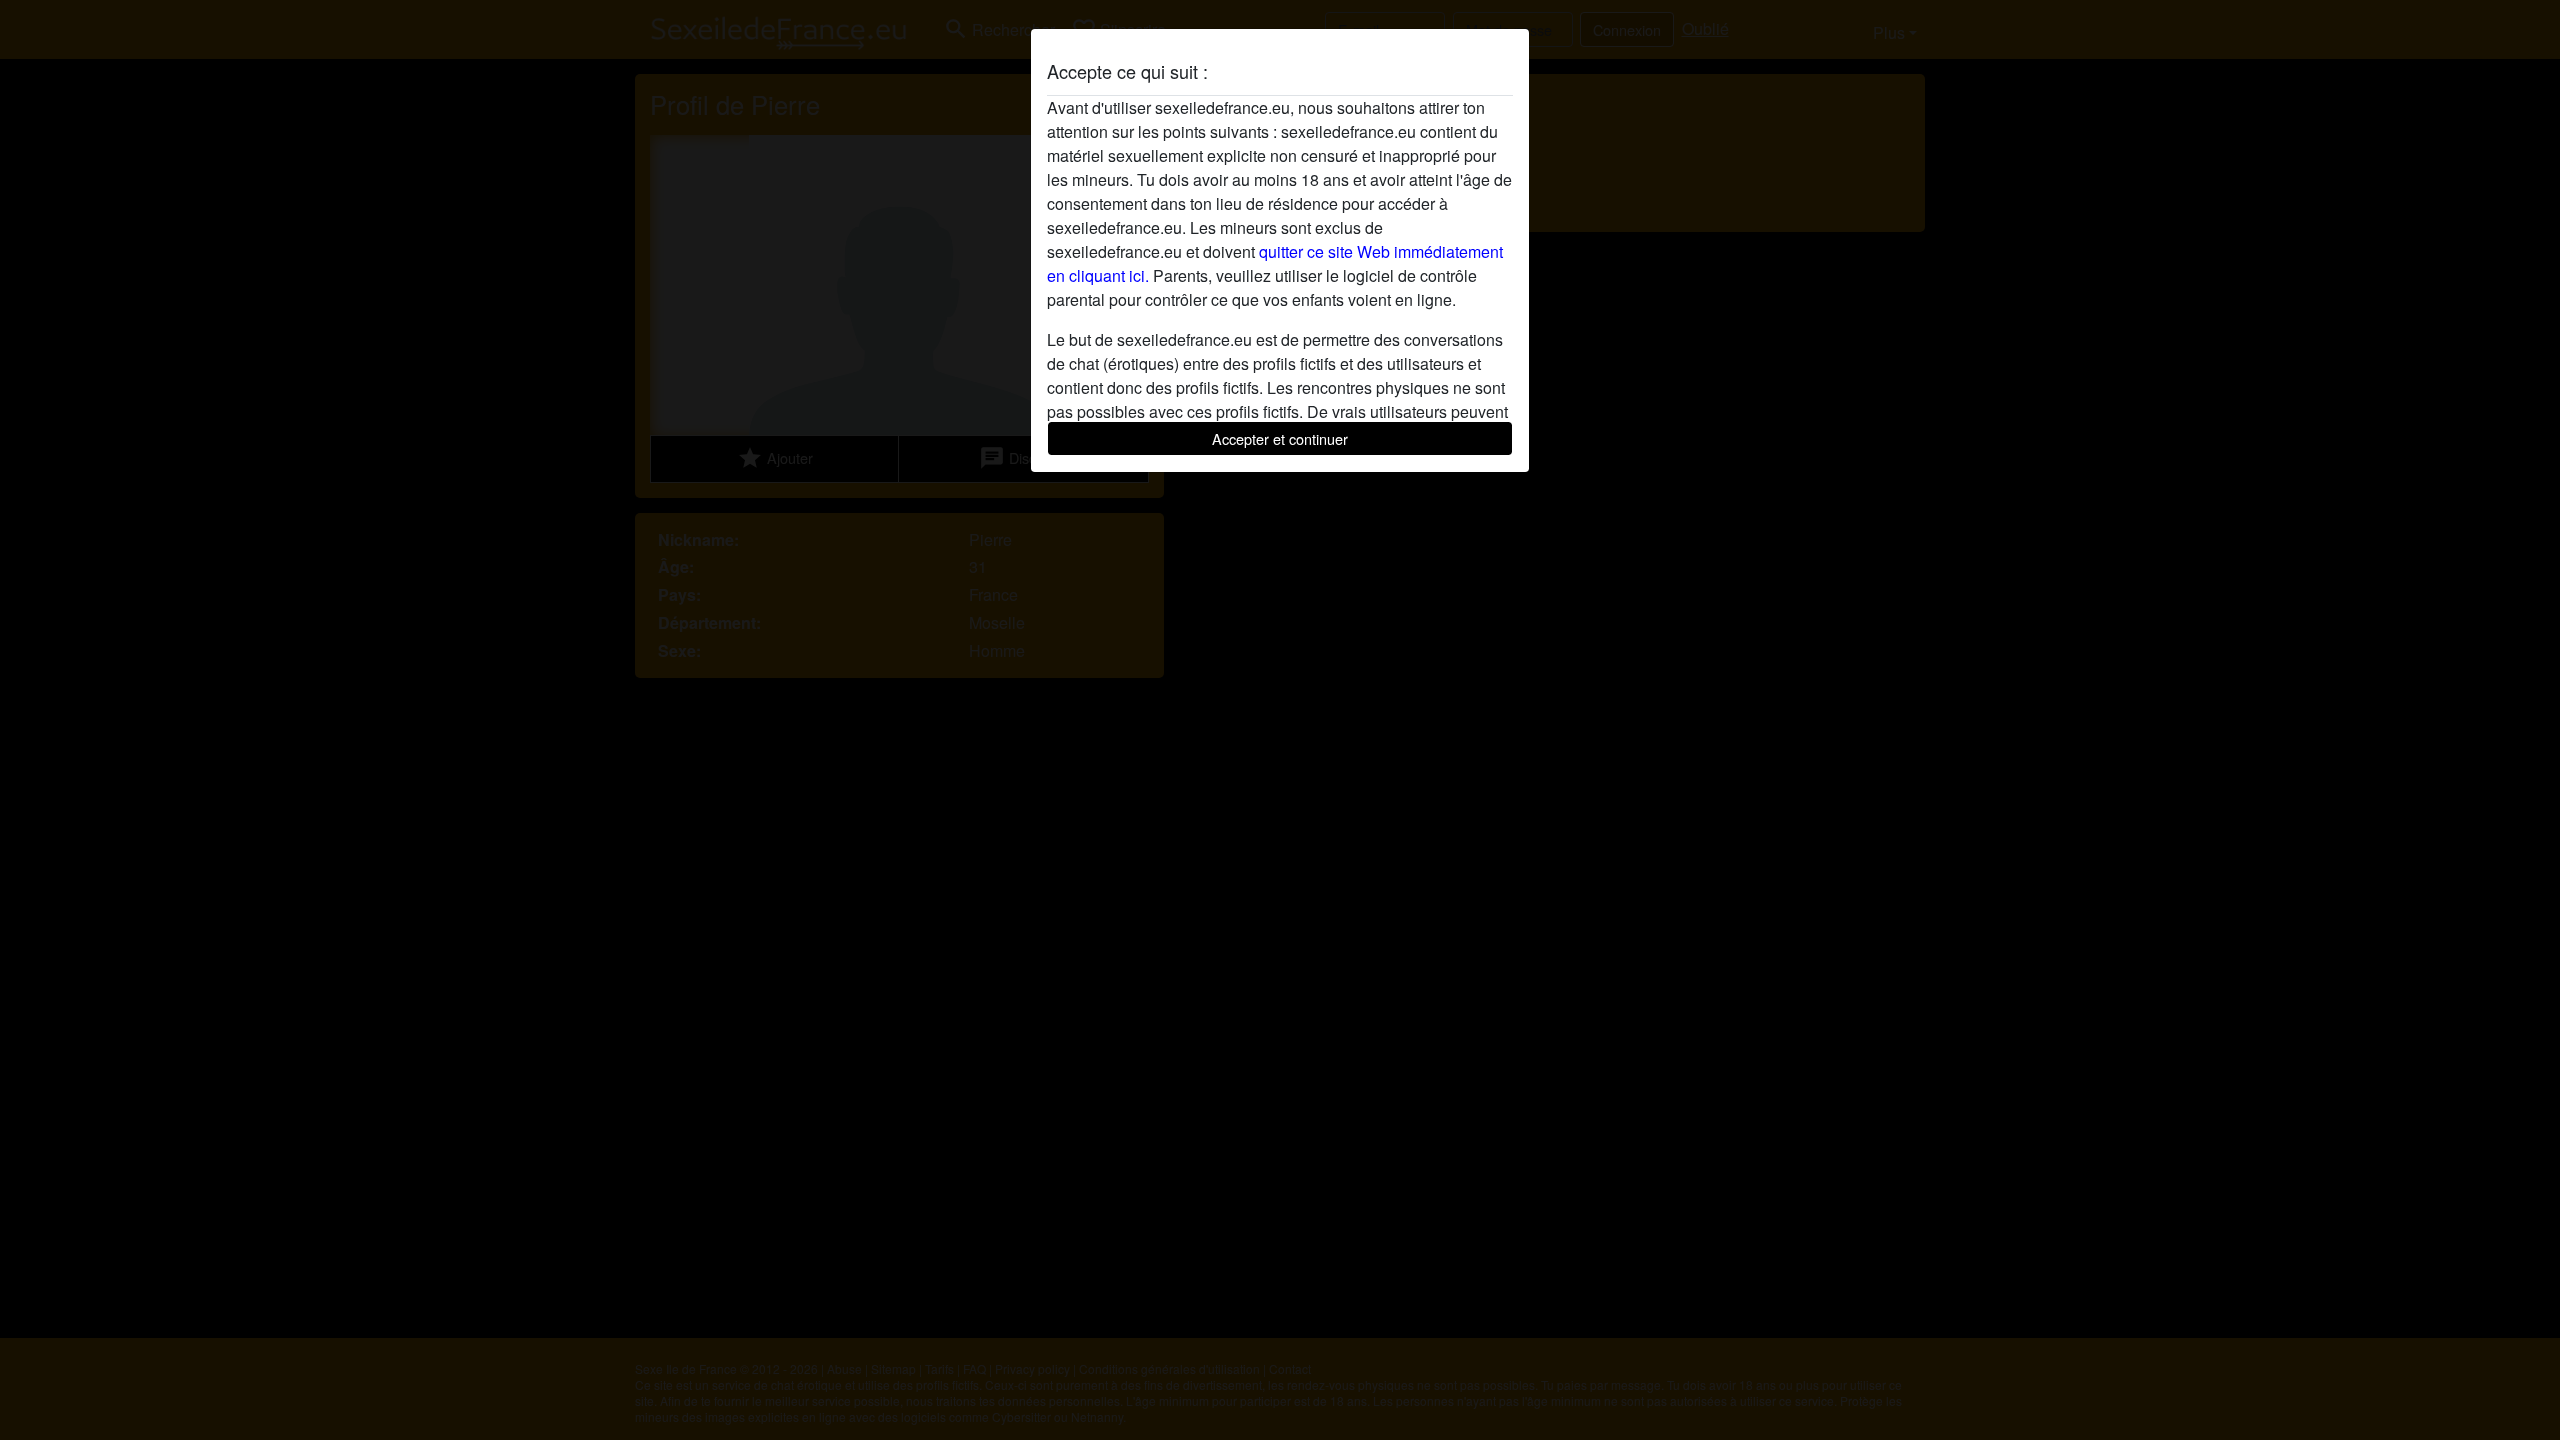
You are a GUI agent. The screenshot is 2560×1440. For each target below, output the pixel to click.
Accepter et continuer (1280, 438)
